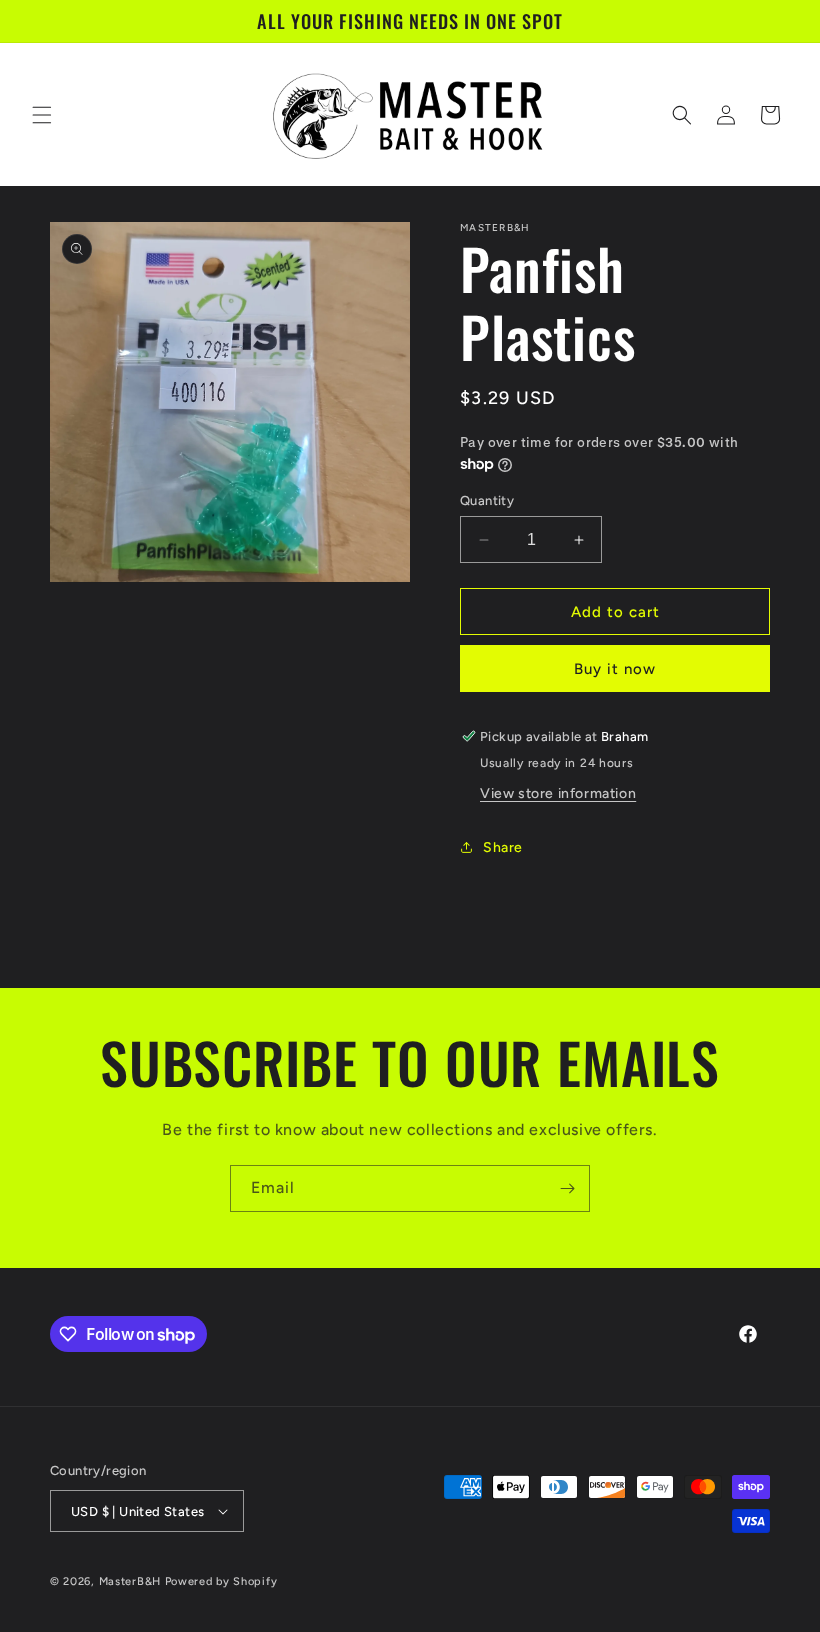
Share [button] (503, 847)
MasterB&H (130, 1581)
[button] (42, 115)
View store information (558, 793)
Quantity (487, 500)
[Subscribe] (567, 1188)
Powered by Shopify (221, 1581)
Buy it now (615, 669)
